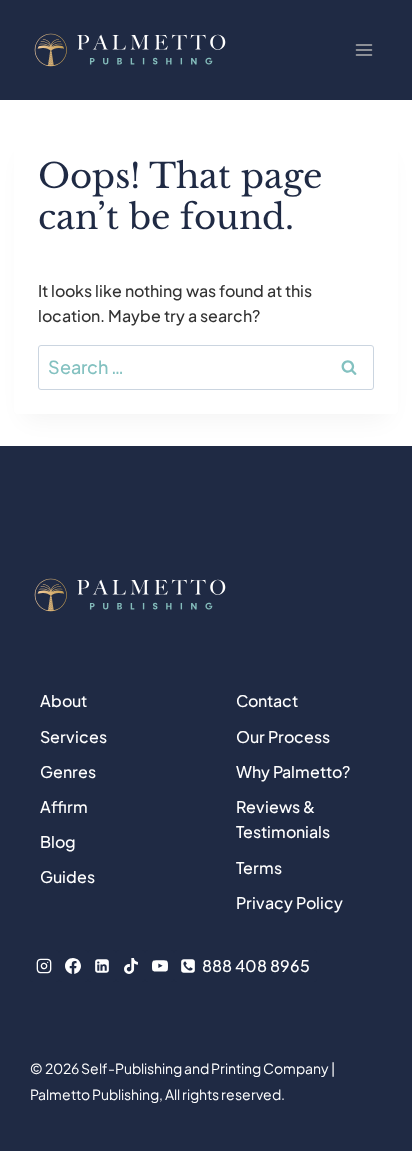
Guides (67, 876)
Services (73, 736)
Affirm (64, 806)
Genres (68, 771)
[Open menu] (363, 49)
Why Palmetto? (293, 771)
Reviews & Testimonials (283, 819)
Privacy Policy (289, 902)
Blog (58, 841)
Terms (259, 867)
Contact (267, 700)
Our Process (283, 736)
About (63, 700)
